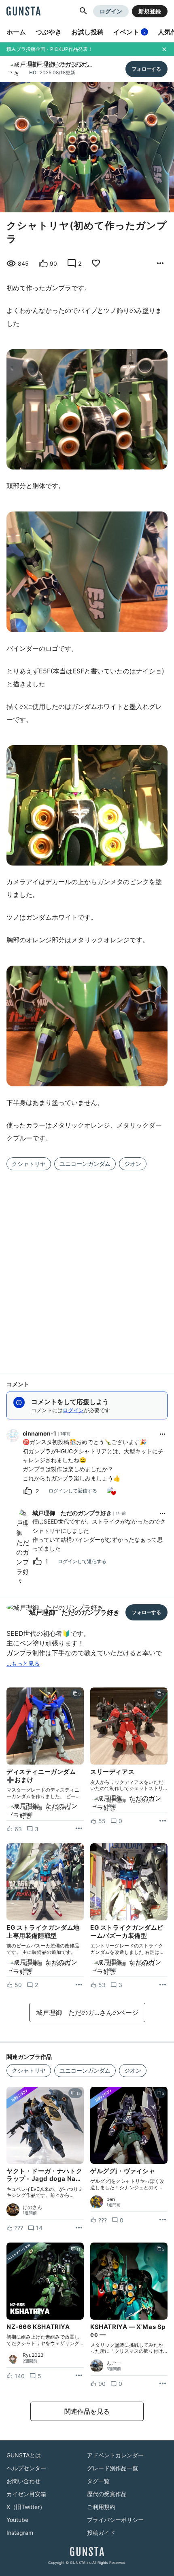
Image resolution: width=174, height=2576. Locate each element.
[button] (83, 11)
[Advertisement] (87, 1267)
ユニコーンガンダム (85, 1164)
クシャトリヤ (29, 1164)
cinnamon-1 (39, 1433)
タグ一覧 (98, 2481)
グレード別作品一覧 (112, 2468)
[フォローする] (146, 69)
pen (111, 2199)
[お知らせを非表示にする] (164, 49)
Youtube (17, 2520)
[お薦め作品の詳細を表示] (160, 264)
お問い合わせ (23, 2481)
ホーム (16, 32)
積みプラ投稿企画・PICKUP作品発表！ (50, 49)
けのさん (32, 2207)
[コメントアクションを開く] (163, 1434)
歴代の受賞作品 (107, 2494)
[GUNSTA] (23, 12)
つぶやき (49, 32)
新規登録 (150, 11)
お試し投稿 (87, 32)
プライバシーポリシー (115, 2520)
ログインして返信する (73, 1491)
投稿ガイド (101, 2533)
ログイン (111, 11)
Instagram (20, 2533)
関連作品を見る (87, 2411)
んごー (114, 2363)
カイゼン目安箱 (26, 2494)
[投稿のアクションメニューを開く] (79, 1829)
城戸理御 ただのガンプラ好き (72, 1513)
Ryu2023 (33, 2355)
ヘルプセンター (26, 2468)
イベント (129, 32)
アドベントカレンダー (115, 2455)
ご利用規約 (101, 2507)
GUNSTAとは (24, 2455)
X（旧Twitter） (26, 2507)
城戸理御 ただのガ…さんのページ (87, 2012)
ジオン (133, 1164)
